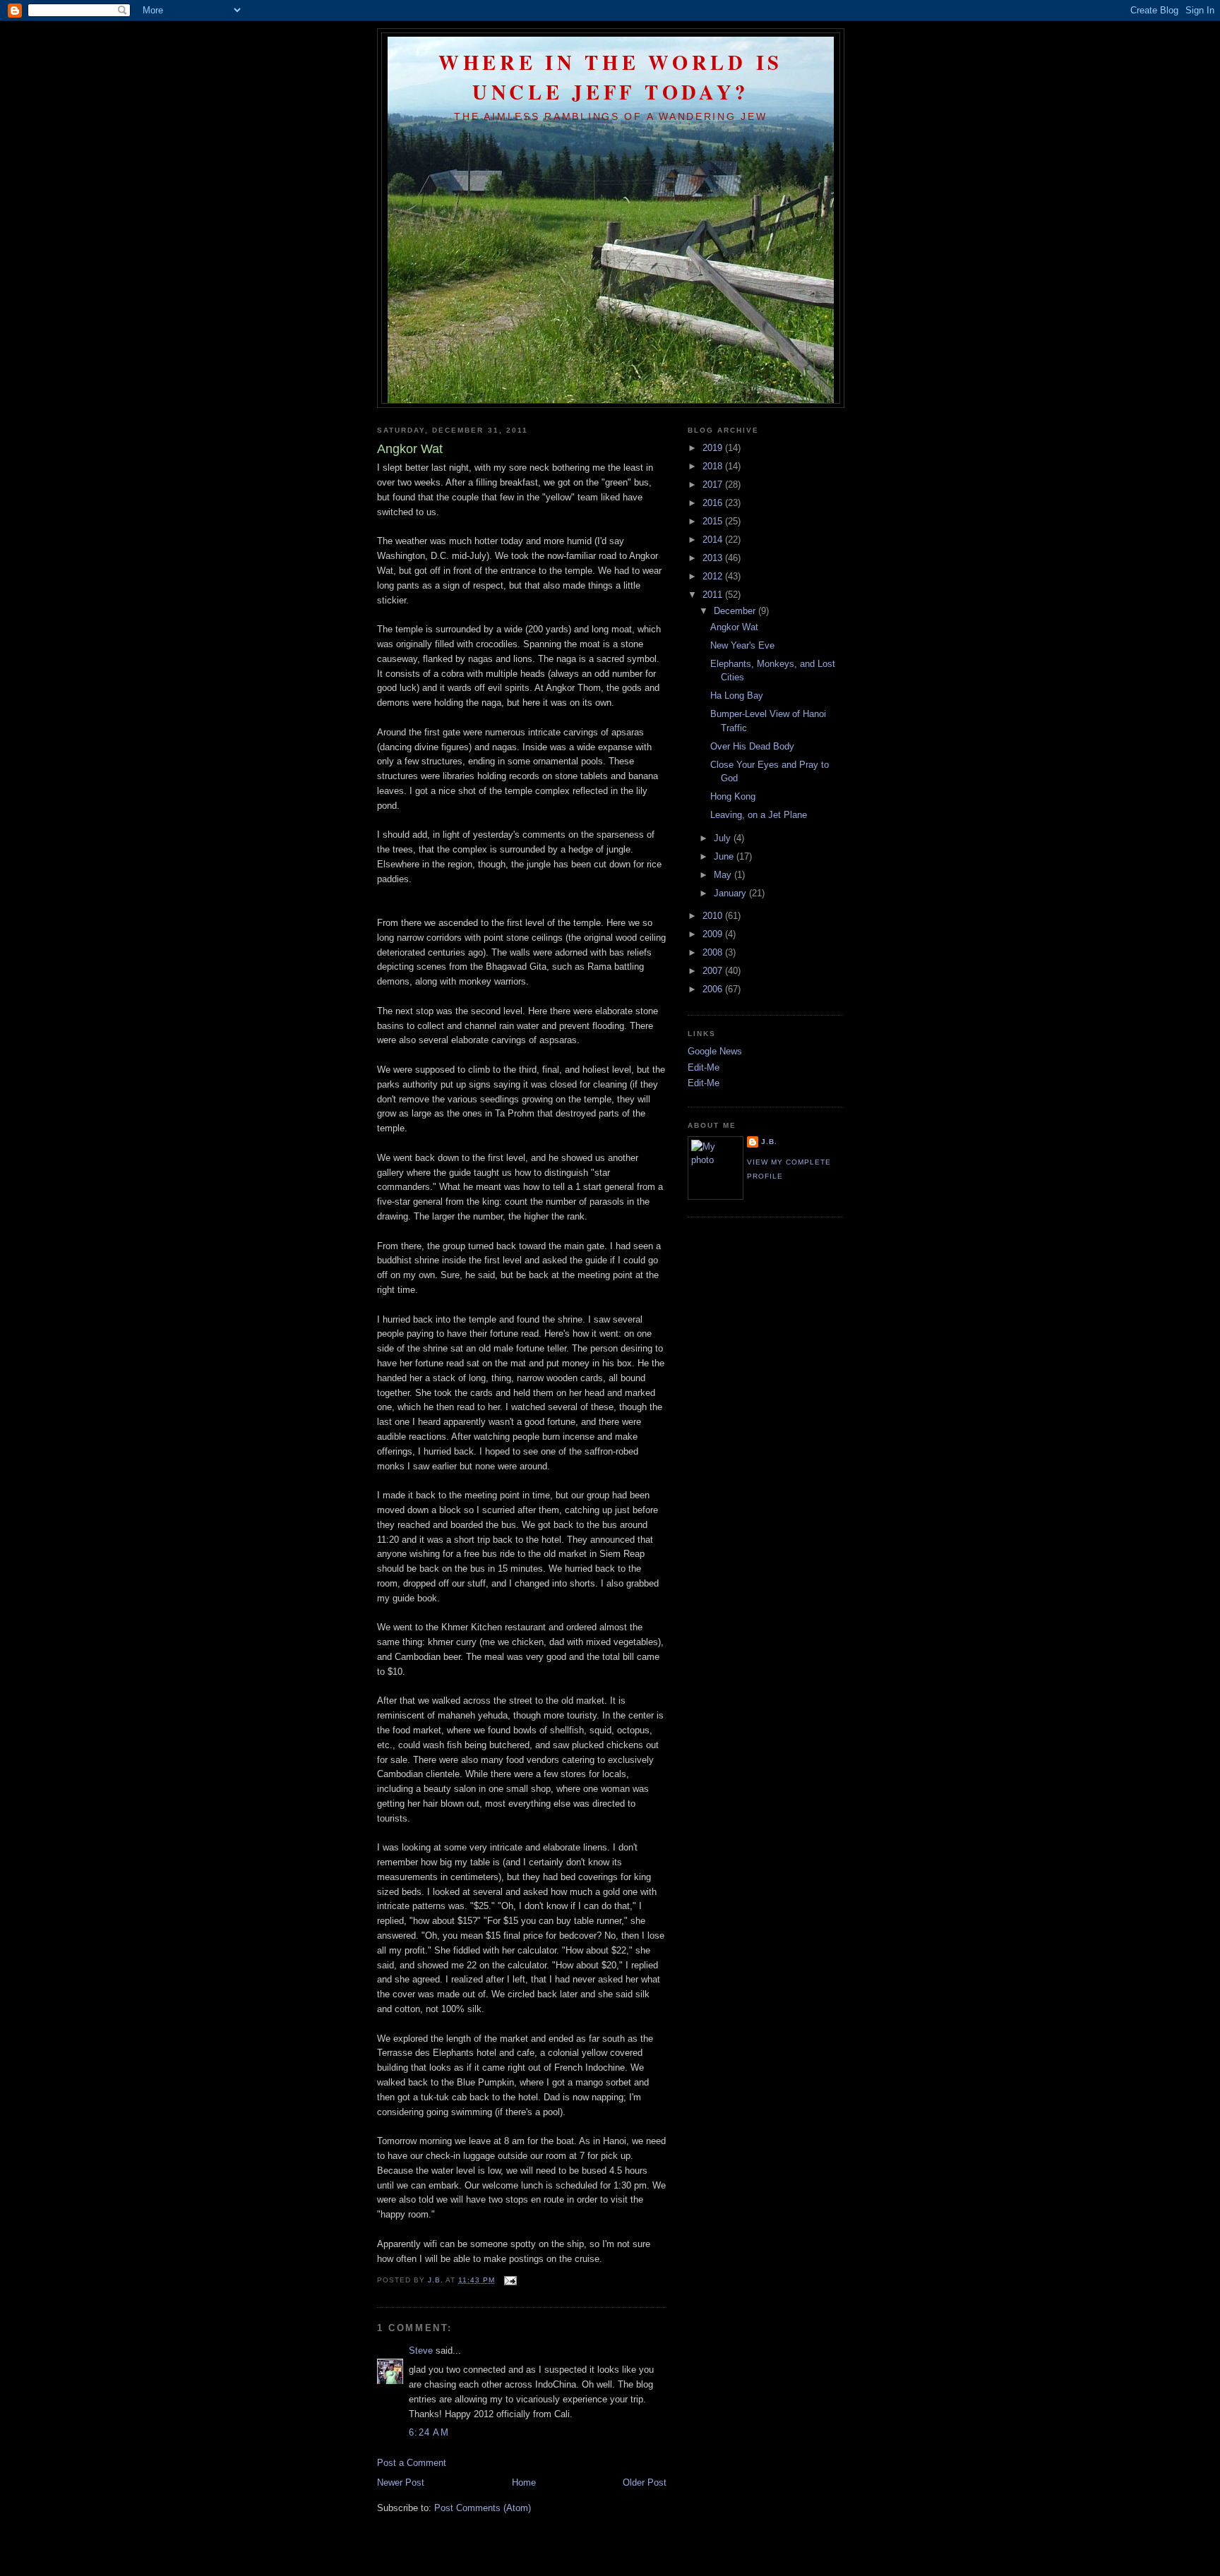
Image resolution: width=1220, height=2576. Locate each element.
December (736, 611)
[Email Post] (510, 2280)
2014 (714, 540)
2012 (714, 576)
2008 (714, 952)
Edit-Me (704, 1067)
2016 (714, 503)
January (731, 893)
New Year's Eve (742, 645)
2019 (714, 448)
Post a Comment (412, 2463)
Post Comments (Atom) (483, 2508)
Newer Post (401, 2482)
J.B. (769, 1142)
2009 (714, 934)
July (724, 838)
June (725, 856)
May (724, 875)
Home (524, 2482)
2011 (714, 595)
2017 (714, 484)
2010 (714, 916)
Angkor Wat (734, 627)
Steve (421, 2351)
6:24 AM (429, 2432)
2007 (714, 971)
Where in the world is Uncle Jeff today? (611, 77)
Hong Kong (733, 796)
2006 (714, 989)
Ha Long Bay (737, 696)
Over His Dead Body (752, 746)
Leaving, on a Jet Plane (759, 815)
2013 (714, 558)
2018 (714, 466)
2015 (714, 521)
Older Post (645, 2482)
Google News (715, 1051)
